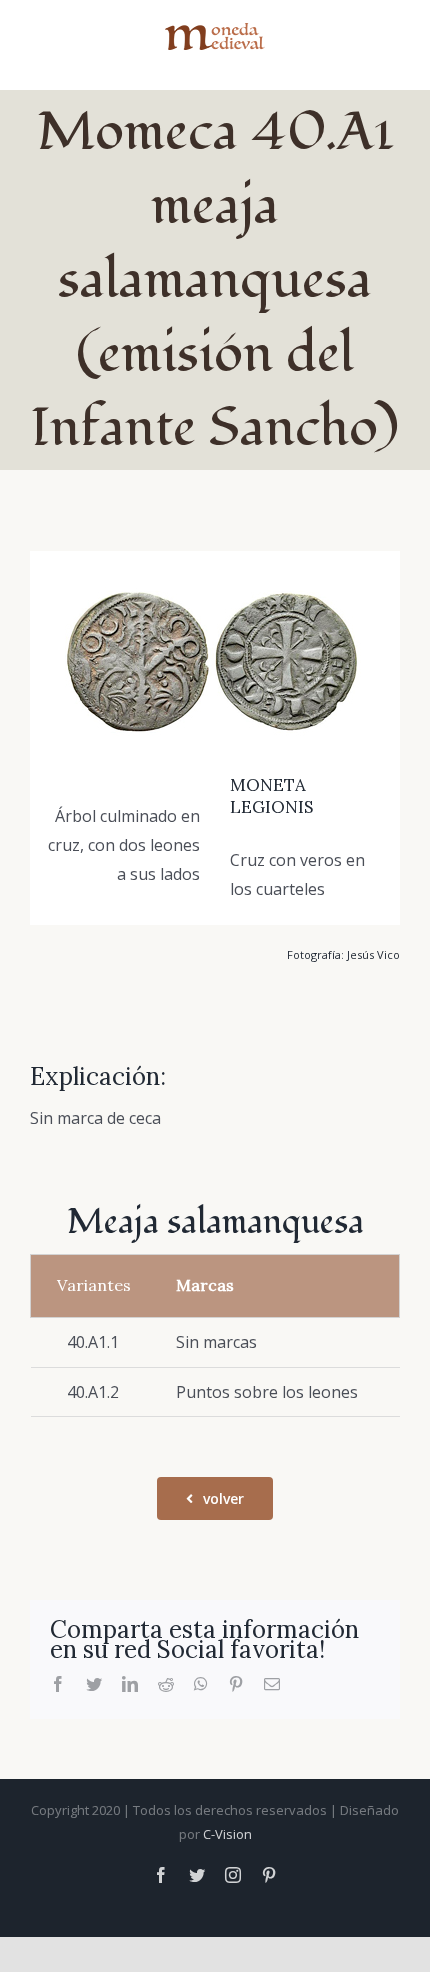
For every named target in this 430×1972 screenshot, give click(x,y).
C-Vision (227, 1834)
